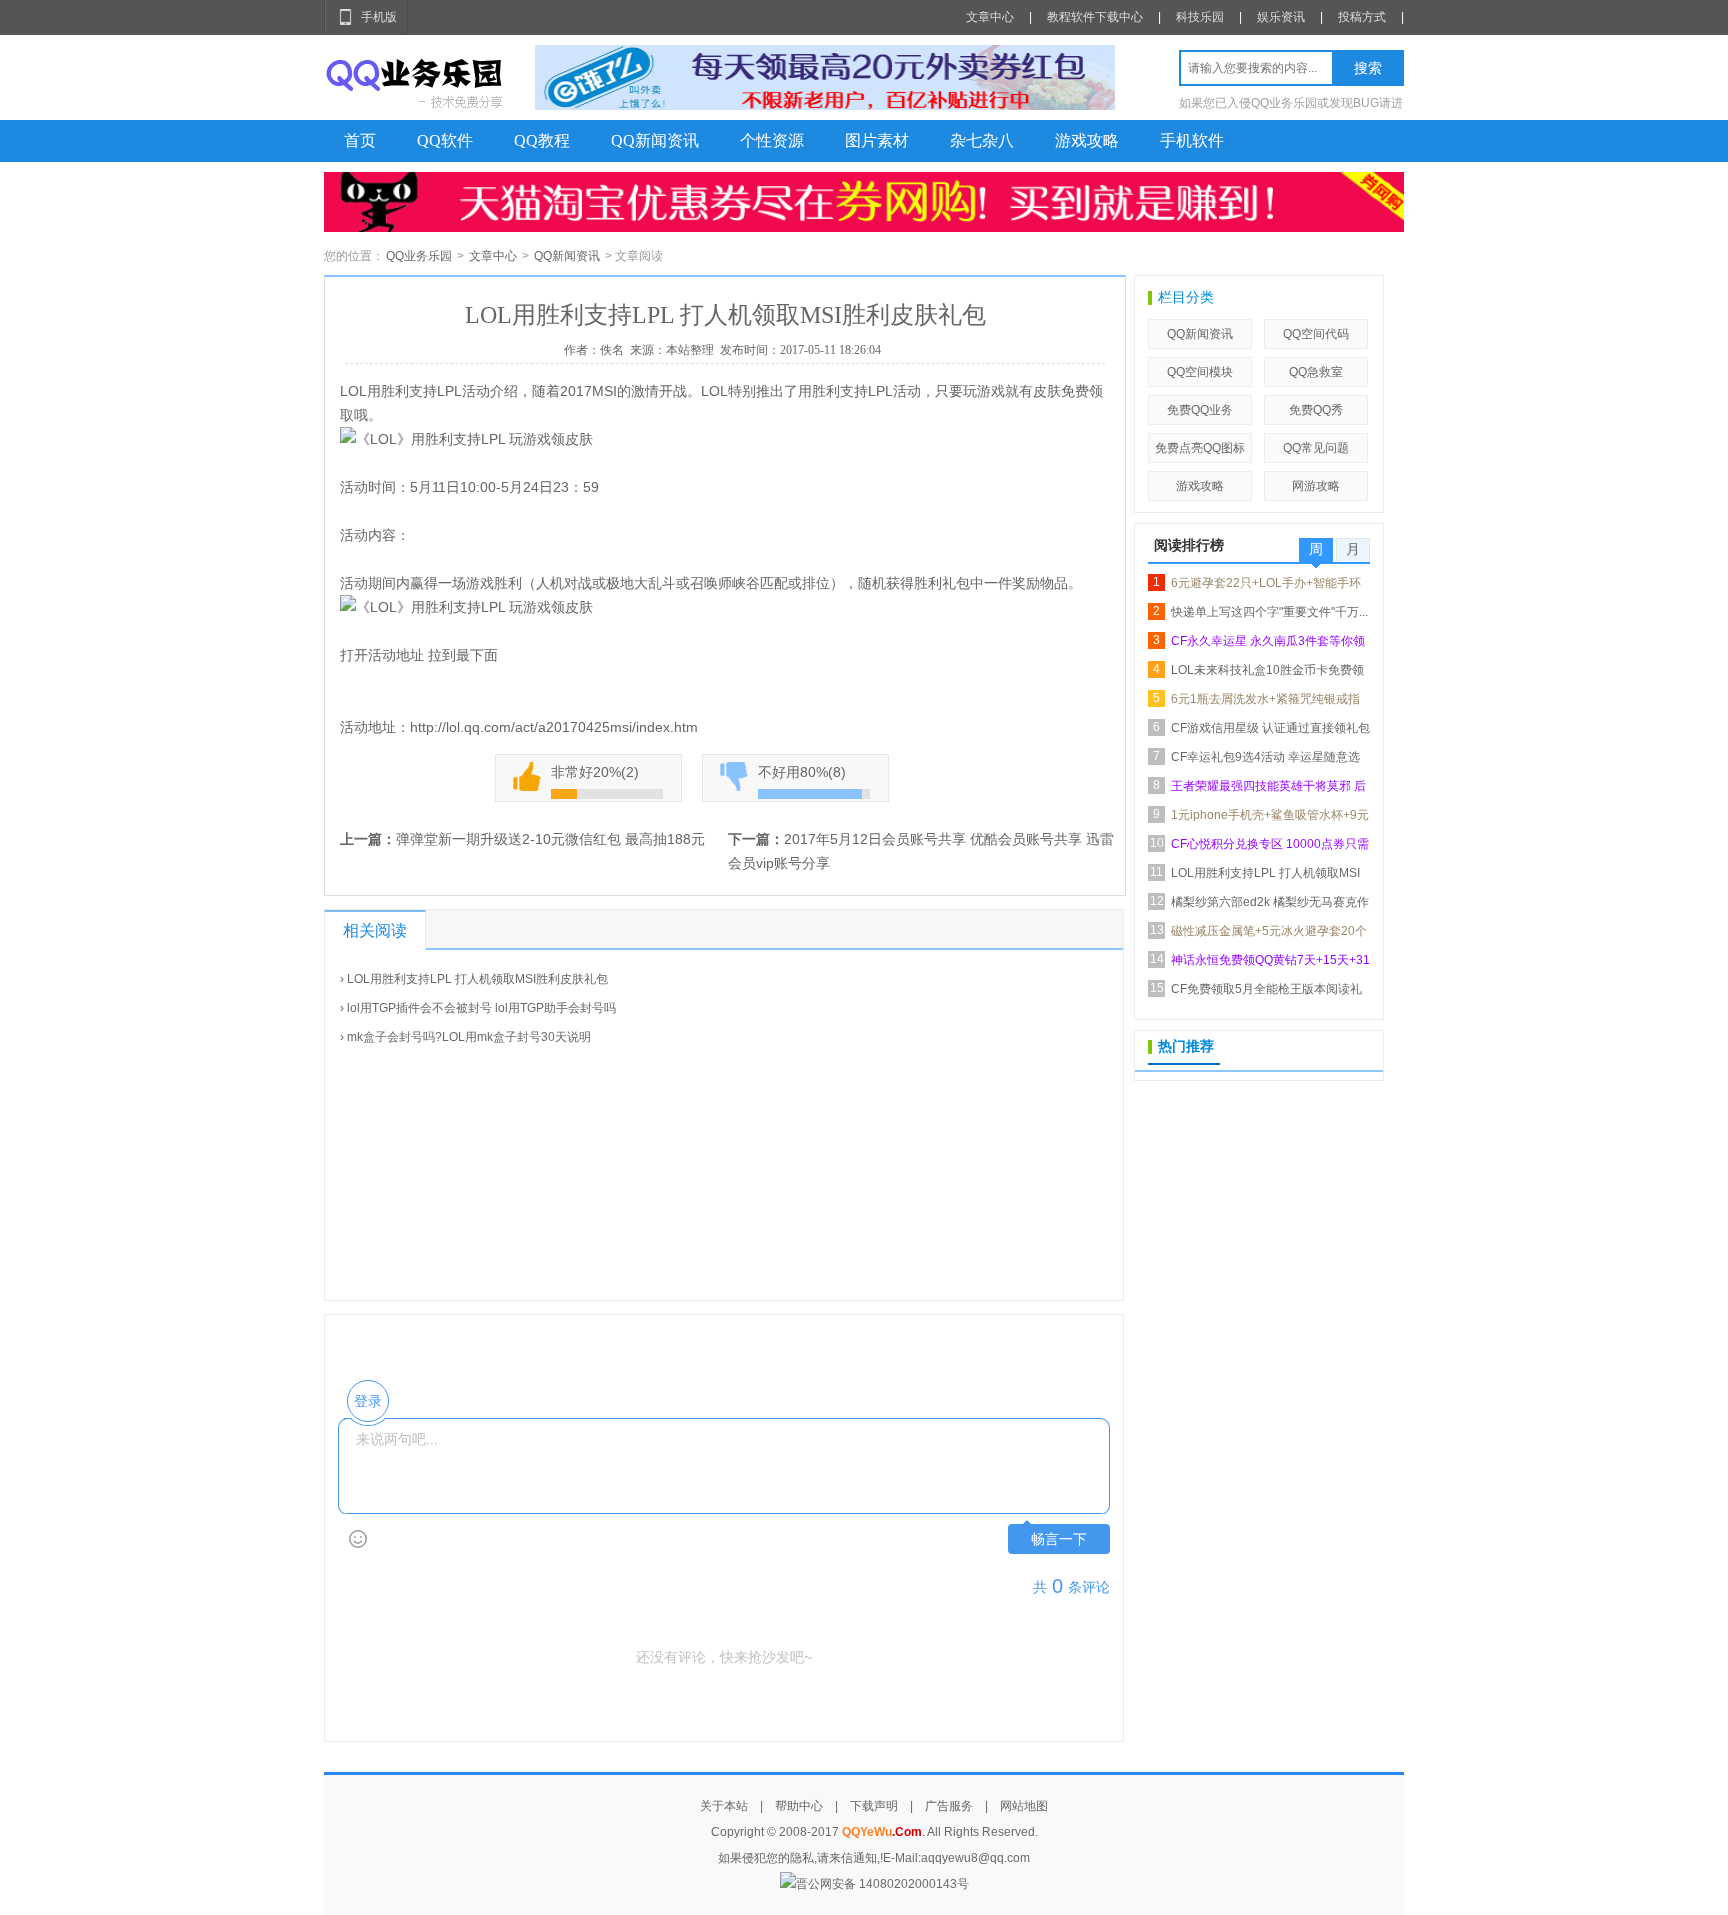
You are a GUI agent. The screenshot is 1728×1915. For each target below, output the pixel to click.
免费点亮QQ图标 (1200, 448)
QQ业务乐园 (419, 256)
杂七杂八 (982, 140)
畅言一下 (1059, 1539)
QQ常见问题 (1316, 448)
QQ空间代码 (1316, 334)
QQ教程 (542, 140)
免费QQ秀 (1316, 410)
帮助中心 (799, 1806)
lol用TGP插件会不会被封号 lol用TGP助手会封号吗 (481, 1008)
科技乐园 (1200, 17)
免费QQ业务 (1200, 410)
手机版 (379, 17)
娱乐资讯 (1281, 17)
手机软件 (1192, 140)
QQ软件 (445, 140)
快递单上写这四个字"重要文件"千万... (1269, 612)
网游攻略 (1316, 486)
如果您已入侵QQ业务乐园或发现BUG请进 (1291, 103)
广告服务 (949, 1806)
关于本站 (724, 1806)
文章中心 (990, 17)
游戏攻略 (1087, 140)
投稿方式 (1362, 17)
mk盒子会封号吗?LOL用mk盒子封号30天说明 (469, 1037)
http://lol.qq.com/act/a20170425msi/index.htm (554, 727)
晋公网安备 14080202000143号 (882, 1884)
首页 (360, 140)
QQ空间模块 (1200, 372)
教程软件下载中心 (1095, 17)
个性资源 (772, 140)
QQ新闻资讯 (655, 140)
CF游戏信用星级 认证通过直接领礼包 (1270, 728)
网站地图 (1024, 1806)
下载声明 (874, 1806)
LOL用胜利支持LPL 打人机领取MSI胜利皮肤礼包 (477, 979)
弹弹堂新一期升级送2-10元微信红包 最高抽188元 (550, 839)
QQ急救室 (1316, 372)
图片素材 (877, 140)
